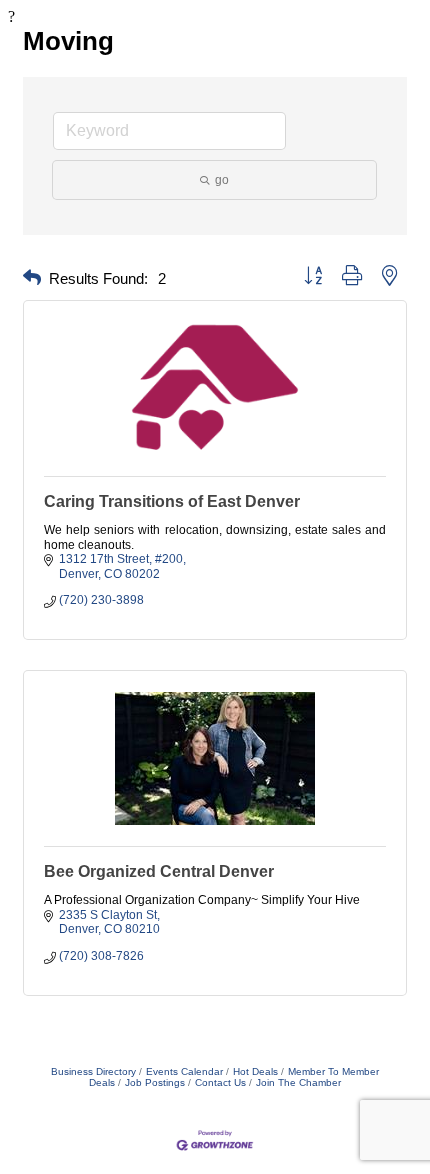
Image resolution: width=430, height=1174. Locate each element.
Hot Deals (255, 1071)
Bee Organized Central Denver (159, 871)
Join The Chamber (298, 1082)
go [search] (222, 180)
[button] (32, 278)
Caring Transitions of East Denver (172, 501)
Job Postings (155, 1082)
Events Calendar (184, 1071)
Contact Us (220, 1082)
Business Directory (93, 1071)
